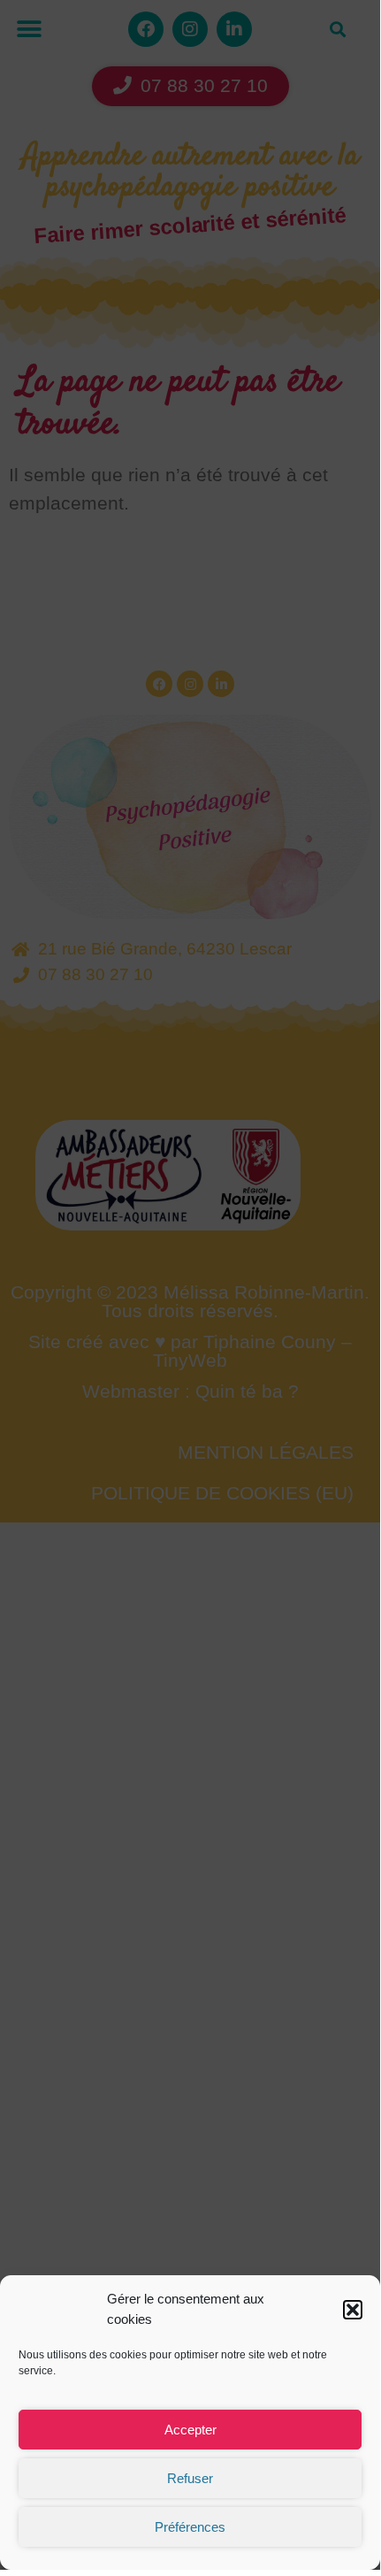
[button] (353, 2310)
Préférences (190, 2527)
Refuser (190, 2478)
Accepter (190, 2430)
